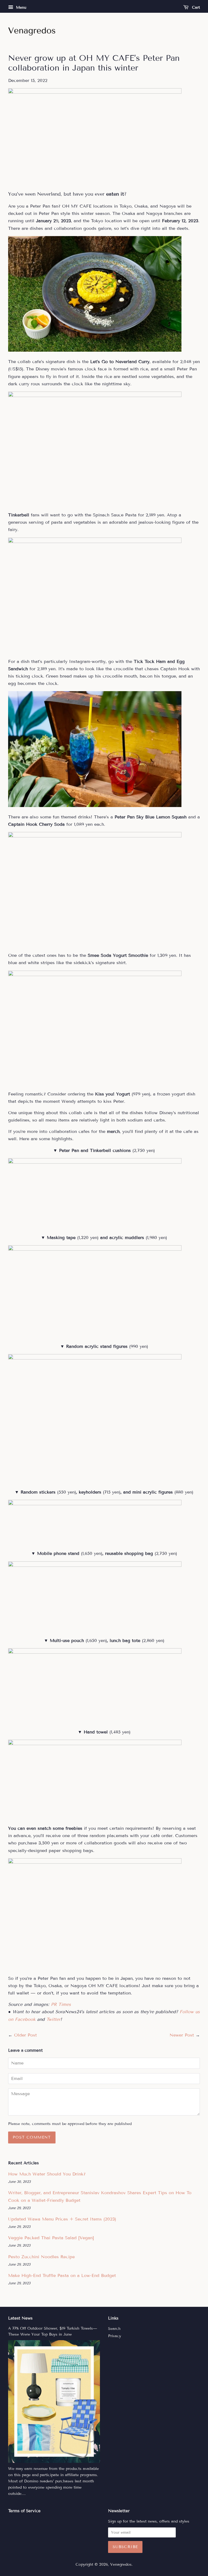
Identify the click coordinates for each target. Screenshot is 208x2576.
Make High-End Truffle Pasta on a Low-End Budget (62, 2275)
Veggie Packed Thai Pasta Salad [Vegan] (51, 2238)
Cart (195, 7)
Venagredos (121, 2564)
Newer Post (182, 2035)
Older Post (25, 2035)
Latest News (20, 2318)
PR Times (61, 2004)
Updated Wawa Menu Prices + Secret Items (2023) (62, 2219)
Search (114, 2329)
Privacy (115, 2336)
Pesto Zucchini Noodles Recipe (41, 2257)
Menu (20, 7)
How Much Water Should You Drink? (47, 2174)
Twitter (53, 2019)
